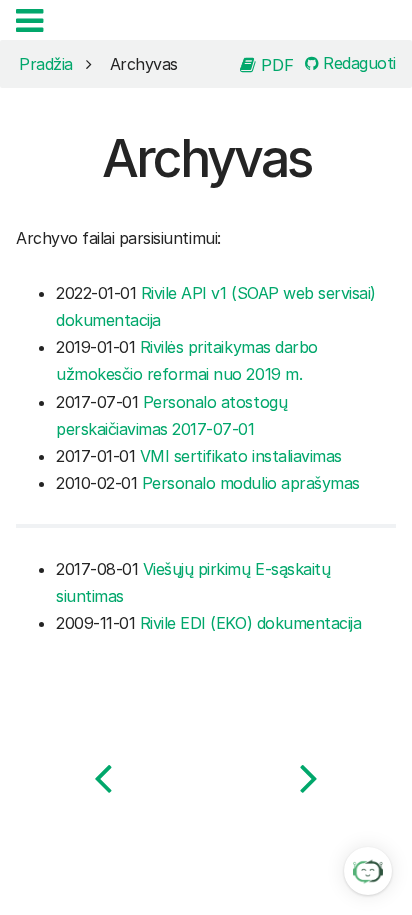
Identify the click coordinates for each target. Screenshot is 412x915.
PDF (275, 64)
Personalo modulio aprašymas (251, 483)
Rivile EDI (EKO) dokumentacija (251, 623)
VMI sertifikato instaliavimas (241, 456)
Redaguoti (357, 64)
